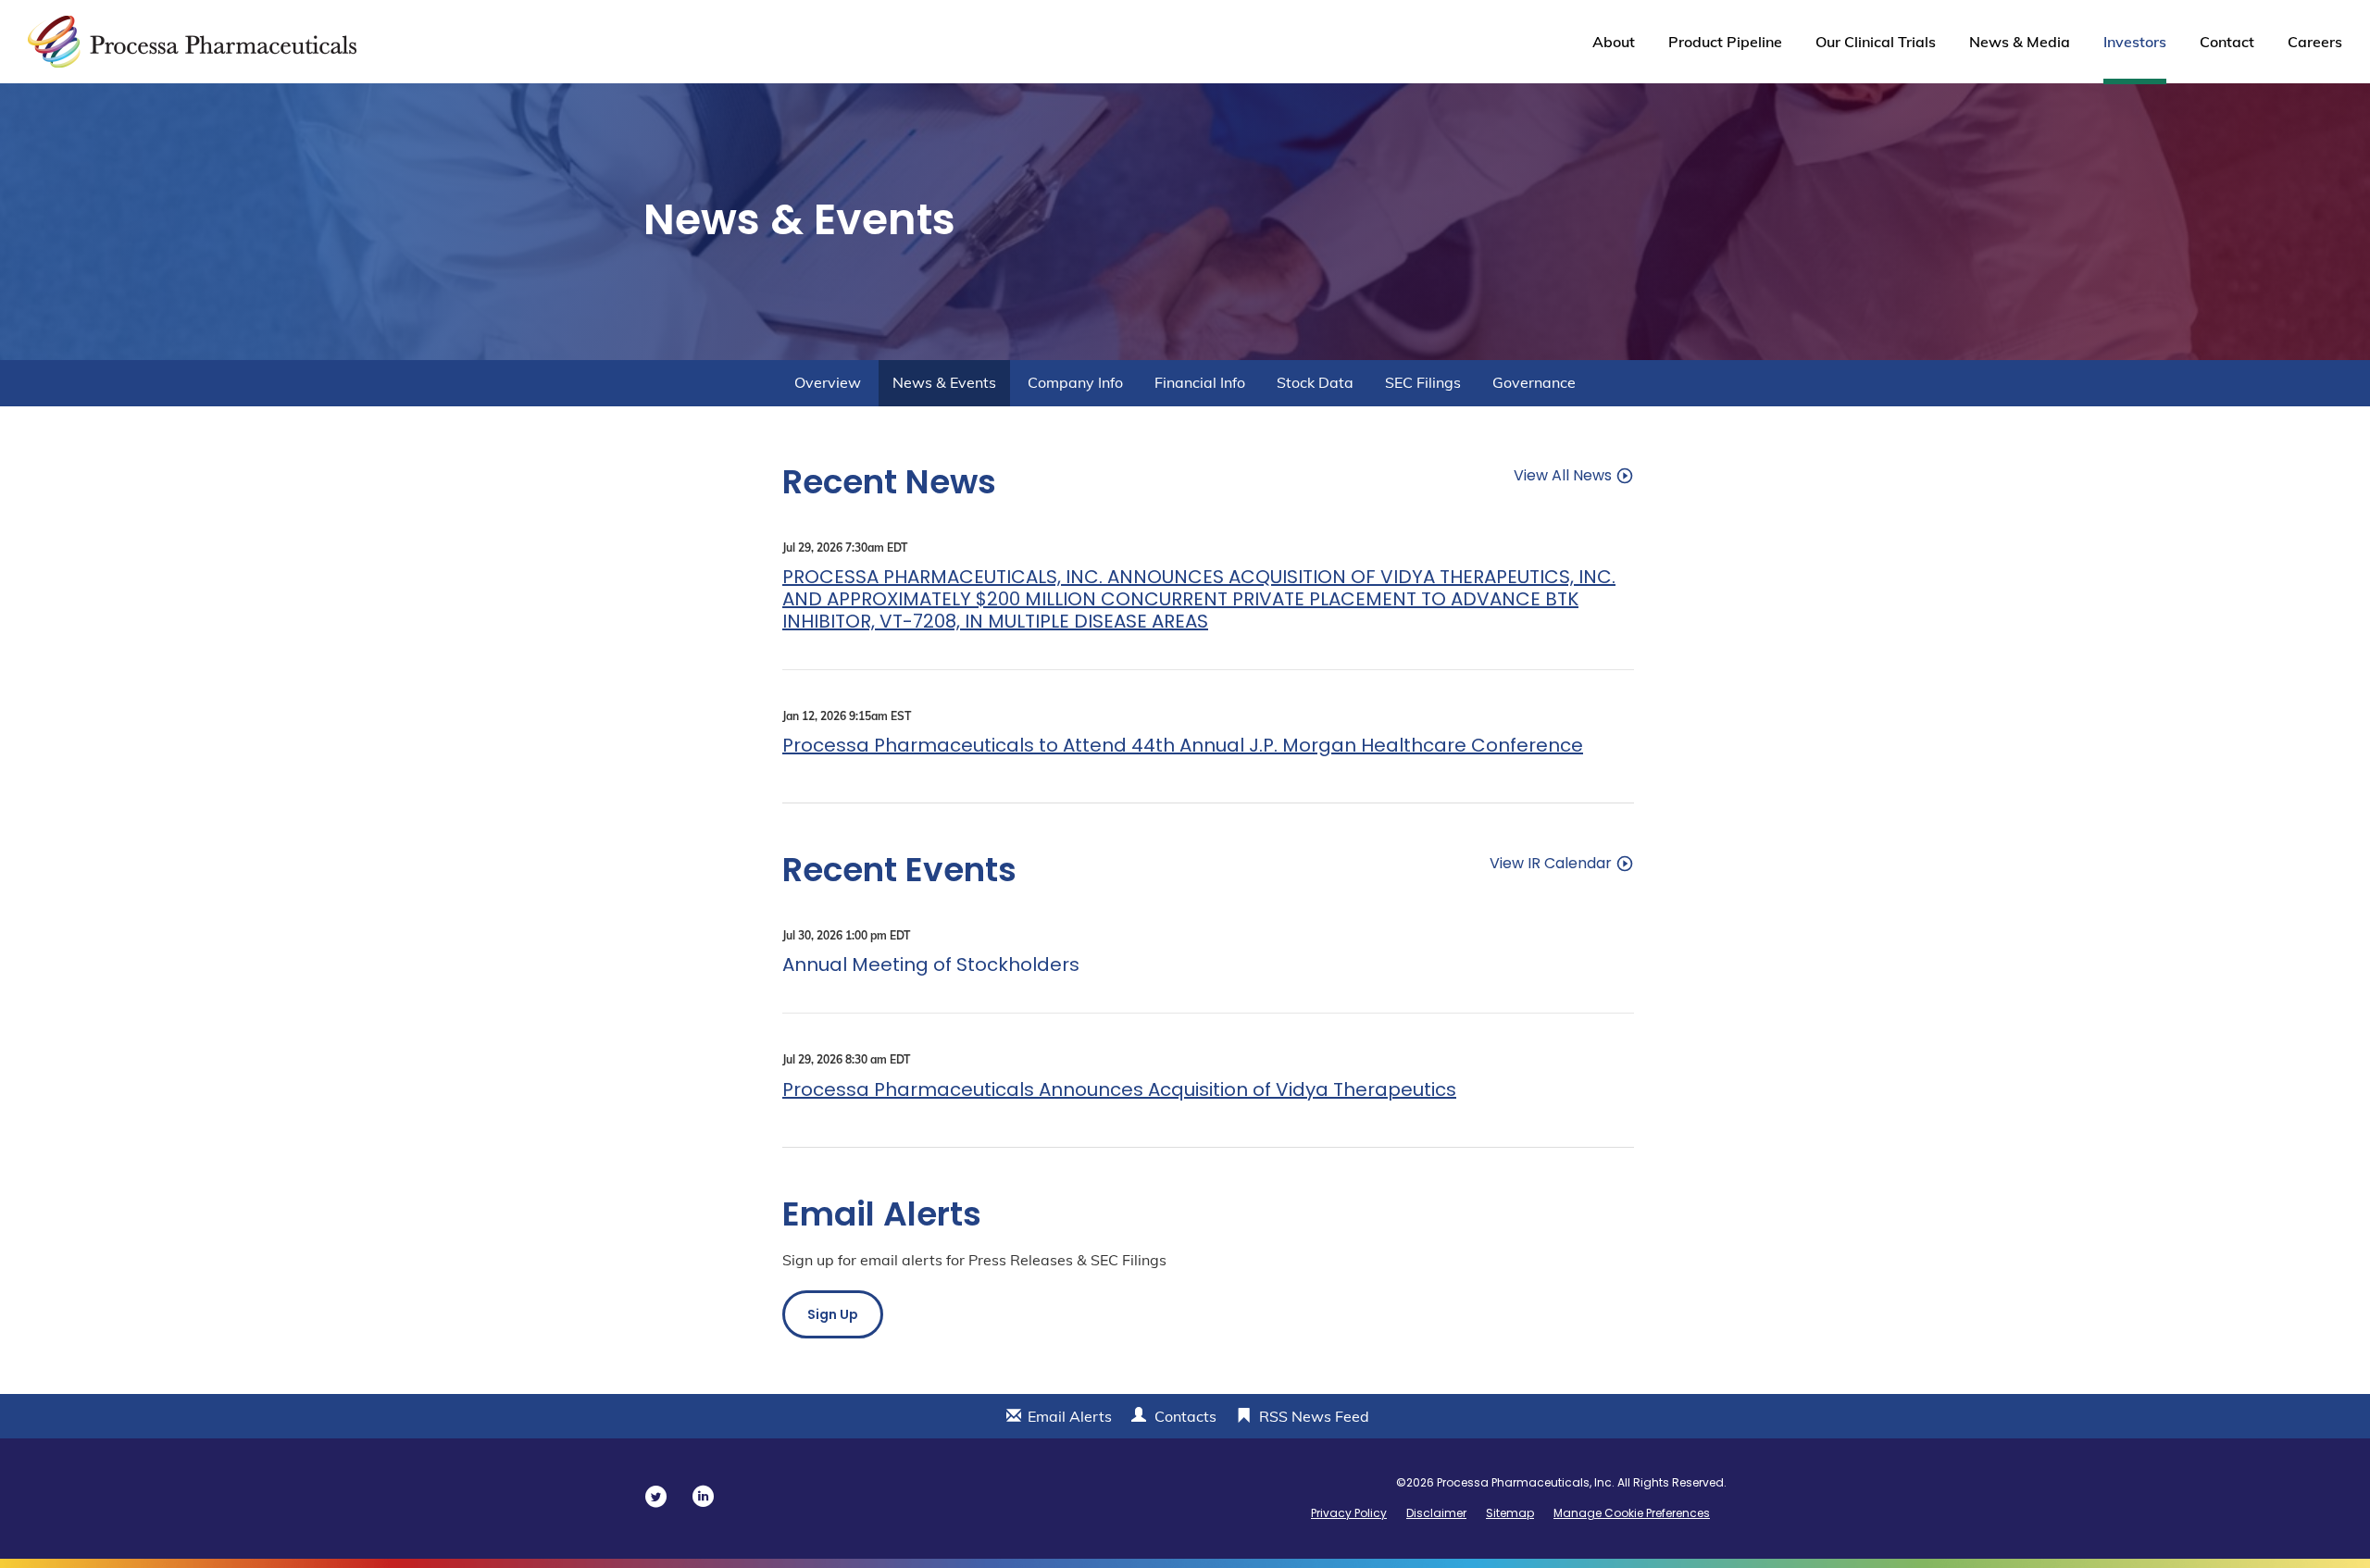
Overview (828, 382)
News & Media (2020, 42)
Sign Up (833, 1314)
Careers (2315, 42)
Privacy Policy (1349, 1513)
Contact (2227, 42)
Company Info (1075, 382)
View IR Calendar (1551, 862)
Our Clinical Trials (1876, 42)
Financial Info (1200, 382)
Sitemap (1510, 1513)
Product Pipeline (1725, 42)
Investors (2135, 42)
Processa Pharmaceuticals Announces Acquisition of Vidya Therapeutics (1119, 1089)
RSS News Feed (1314, 1416)
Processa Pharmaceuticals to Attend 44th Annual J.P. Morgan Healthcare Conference (1183, 745)
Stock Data (1315, 382)
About (1614, 42)
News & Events (944, 382)
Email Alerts (1070, 1416)
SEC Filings (1423, 382)
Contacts (1185, 1416)
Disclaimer (1436, 1513)
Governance (1534, 382)
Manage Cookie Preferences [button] (1632, 1513)
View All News (1563, 474)
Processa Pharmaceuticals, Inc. (1526, 1482)
